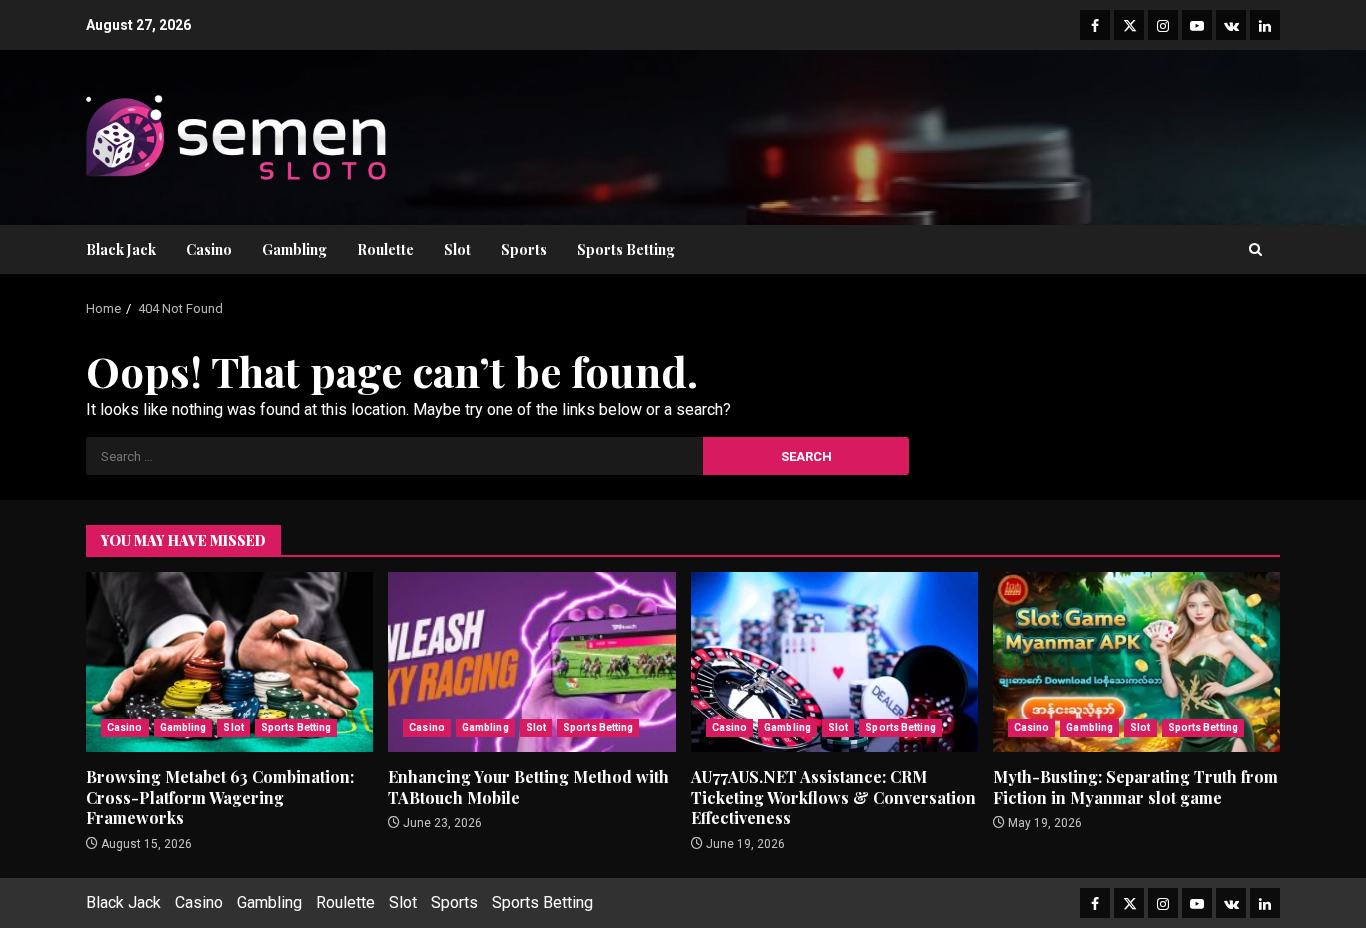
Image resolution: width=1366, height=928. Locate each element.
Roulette (385, 249)
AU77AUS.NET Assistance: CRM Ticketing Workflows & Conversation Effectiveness (834, 662)
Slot (457, 249)
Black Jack (121, 249)
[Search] (1255, 249)
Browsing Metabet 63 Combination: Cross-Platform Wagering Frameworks (229, 662)
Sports (524, 249)
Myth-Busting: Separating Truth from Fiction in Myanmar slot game (1136, 662)
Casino (209, 249)
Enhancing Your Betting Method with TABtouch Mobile (531, 662)
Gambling (294, 249)
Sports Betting (626, 249)
